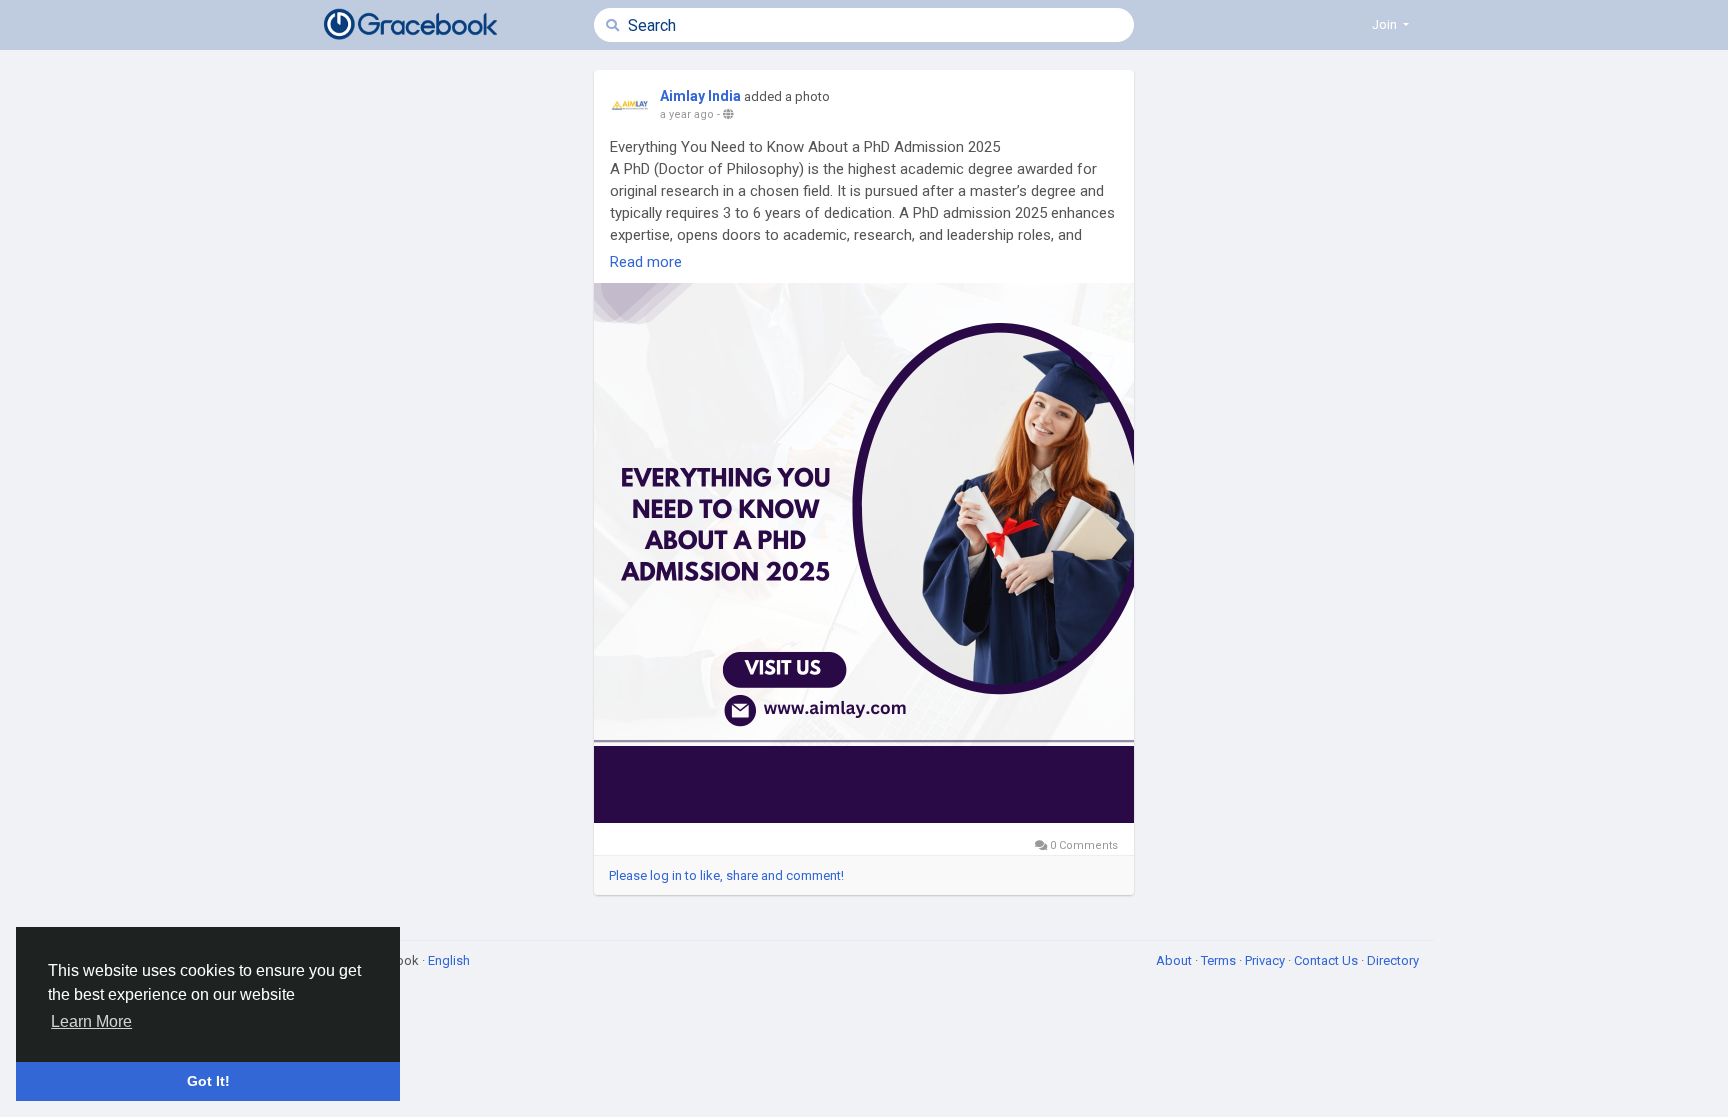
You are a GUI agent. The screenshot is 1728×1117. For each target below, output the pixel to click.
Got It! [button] (208, 1081)
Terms (1220, 960)
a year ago (687, 114)
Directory (1393, 960)
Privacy (1266, 960)
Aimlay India (700, 96)
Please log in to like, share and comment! (726, 875)
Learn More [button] (91, 1021)
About (1175, 960)
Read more (646, 262)
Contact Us (1327, 960)
